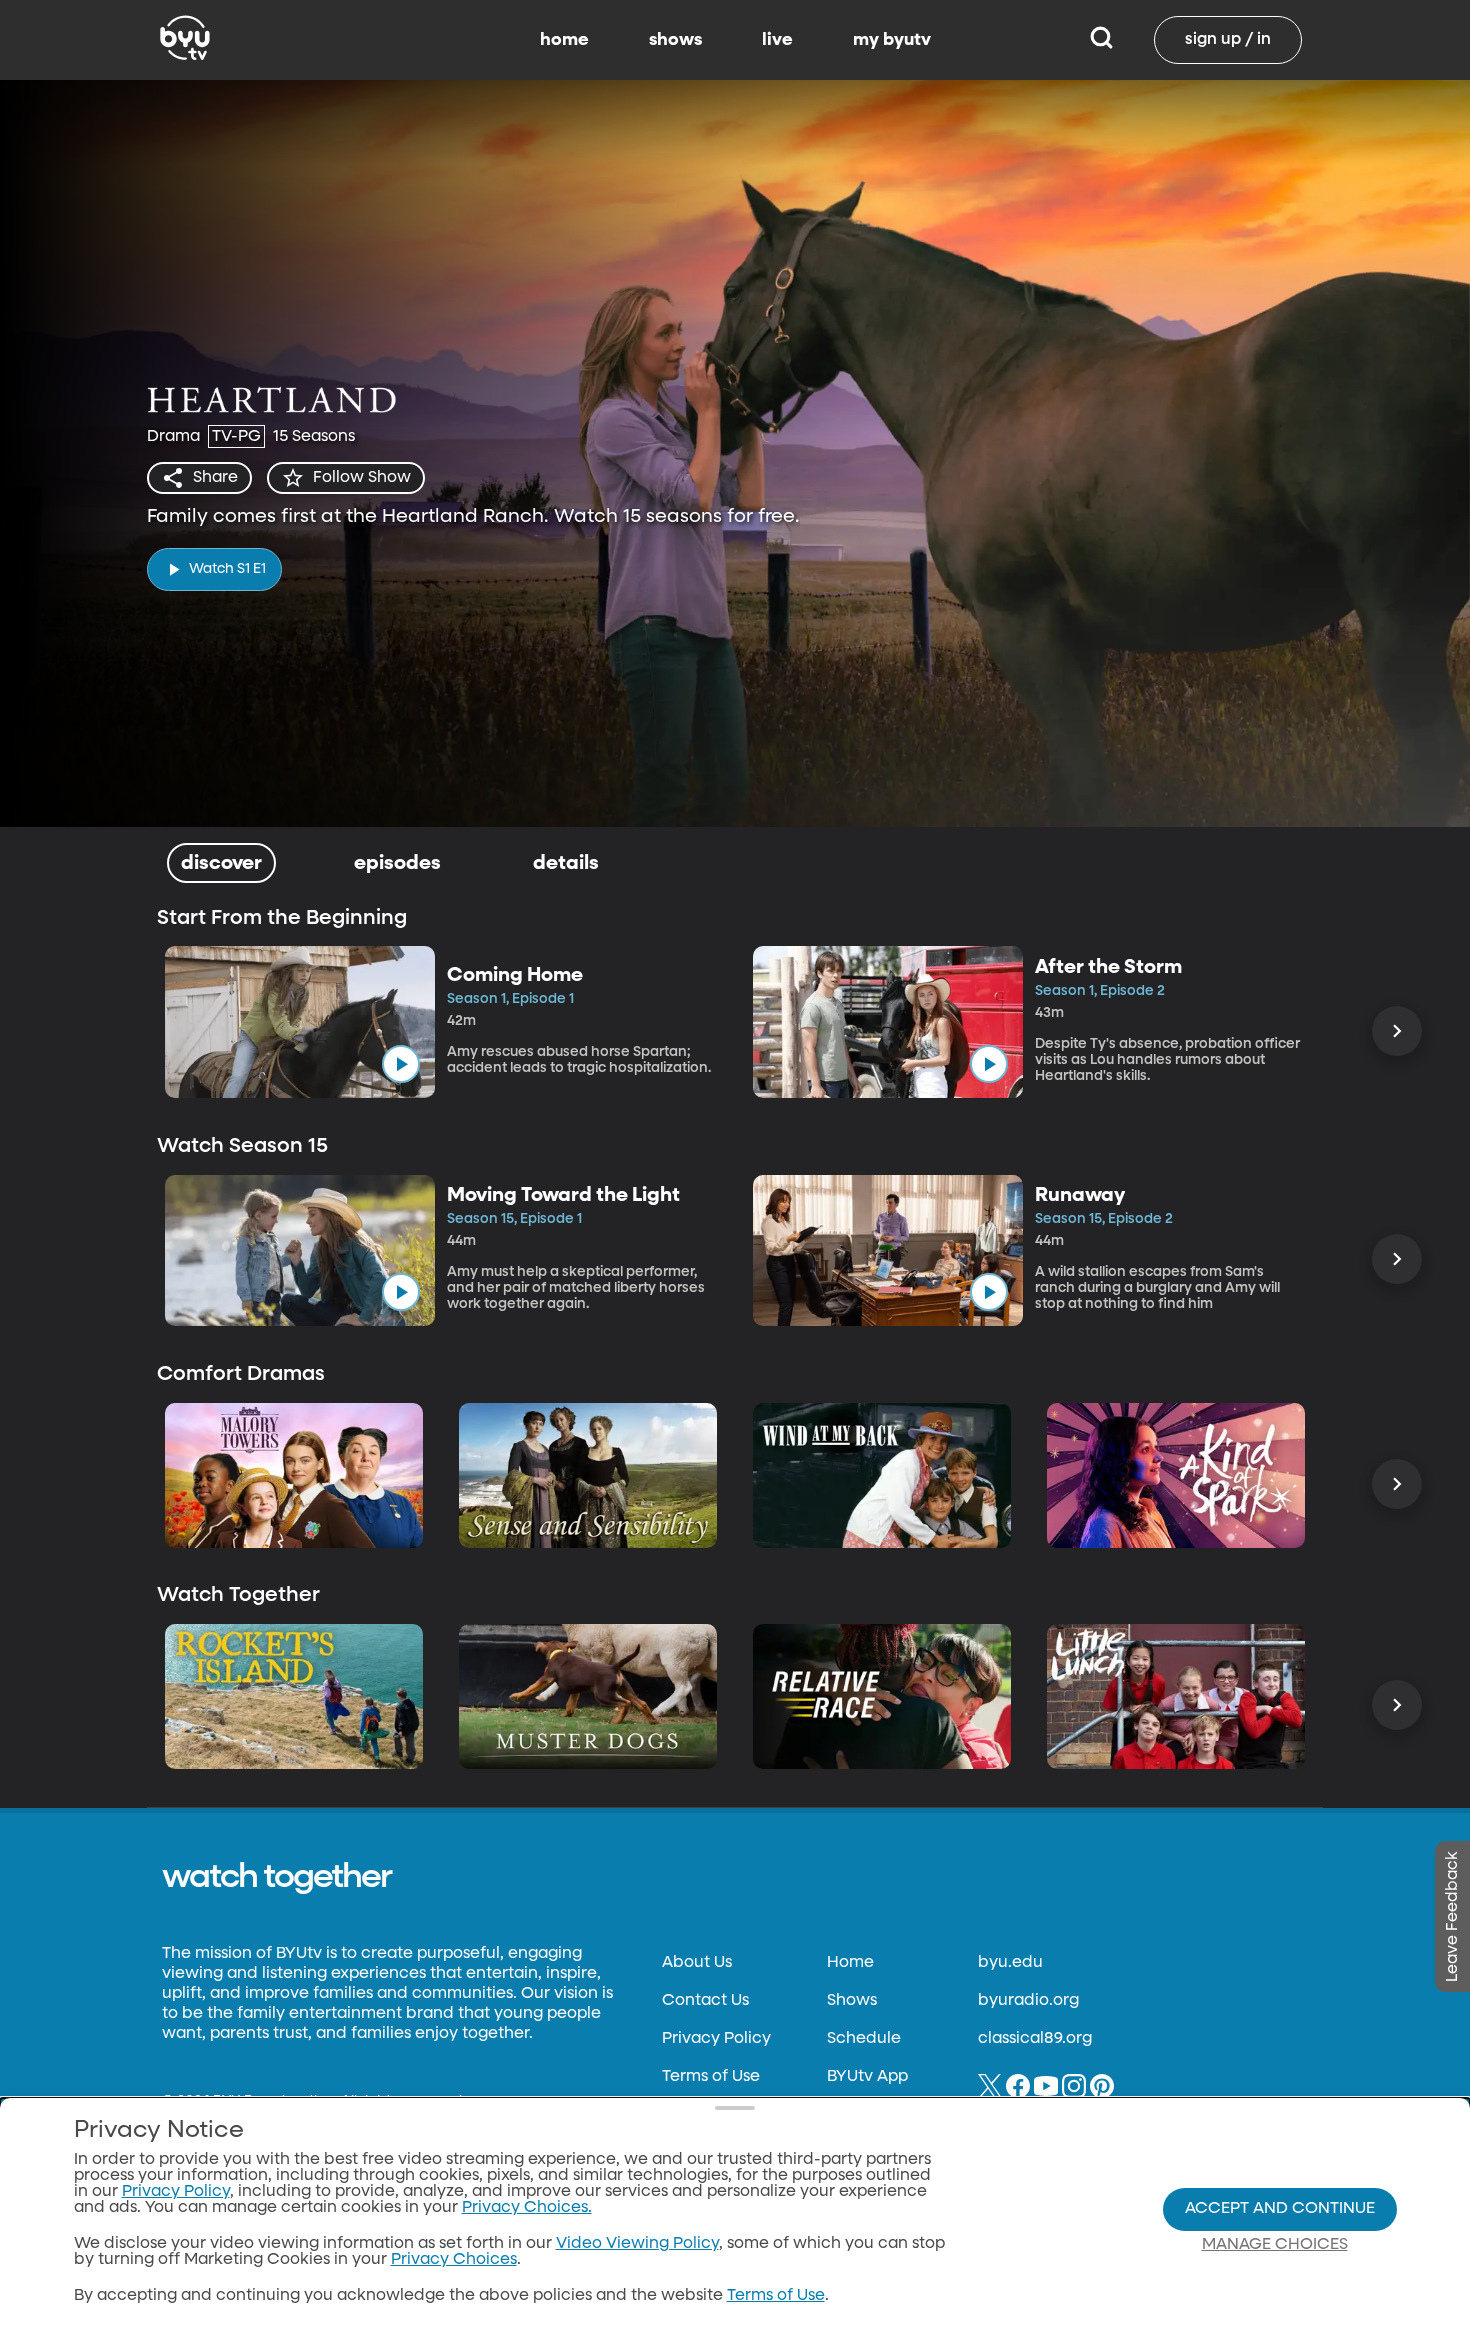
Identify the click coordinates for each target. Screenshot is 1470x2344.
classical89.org (1035, 2039)
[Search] (1101, 40)
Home (850, 1963)
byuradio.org (1028, 2001)
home (564, 40)
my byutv (892, 40)
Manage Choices (1275, 2245)
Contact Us (705, 2001)
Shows (852, 2001)
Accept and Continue (1280, 2209)
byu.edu (1010, 1963)
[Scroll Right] (1397, 1031)
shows (675, 40)
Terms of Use (711, 2077)
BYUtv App (867, 2077)
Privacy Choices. (527, 2208)
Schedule (864, 2039)
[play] (401, 1064)
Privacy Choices (454, 2260)
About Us (697, 1963)
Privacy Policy (716, 2039)
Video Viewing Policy (637, 2244)
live (777, 40)
